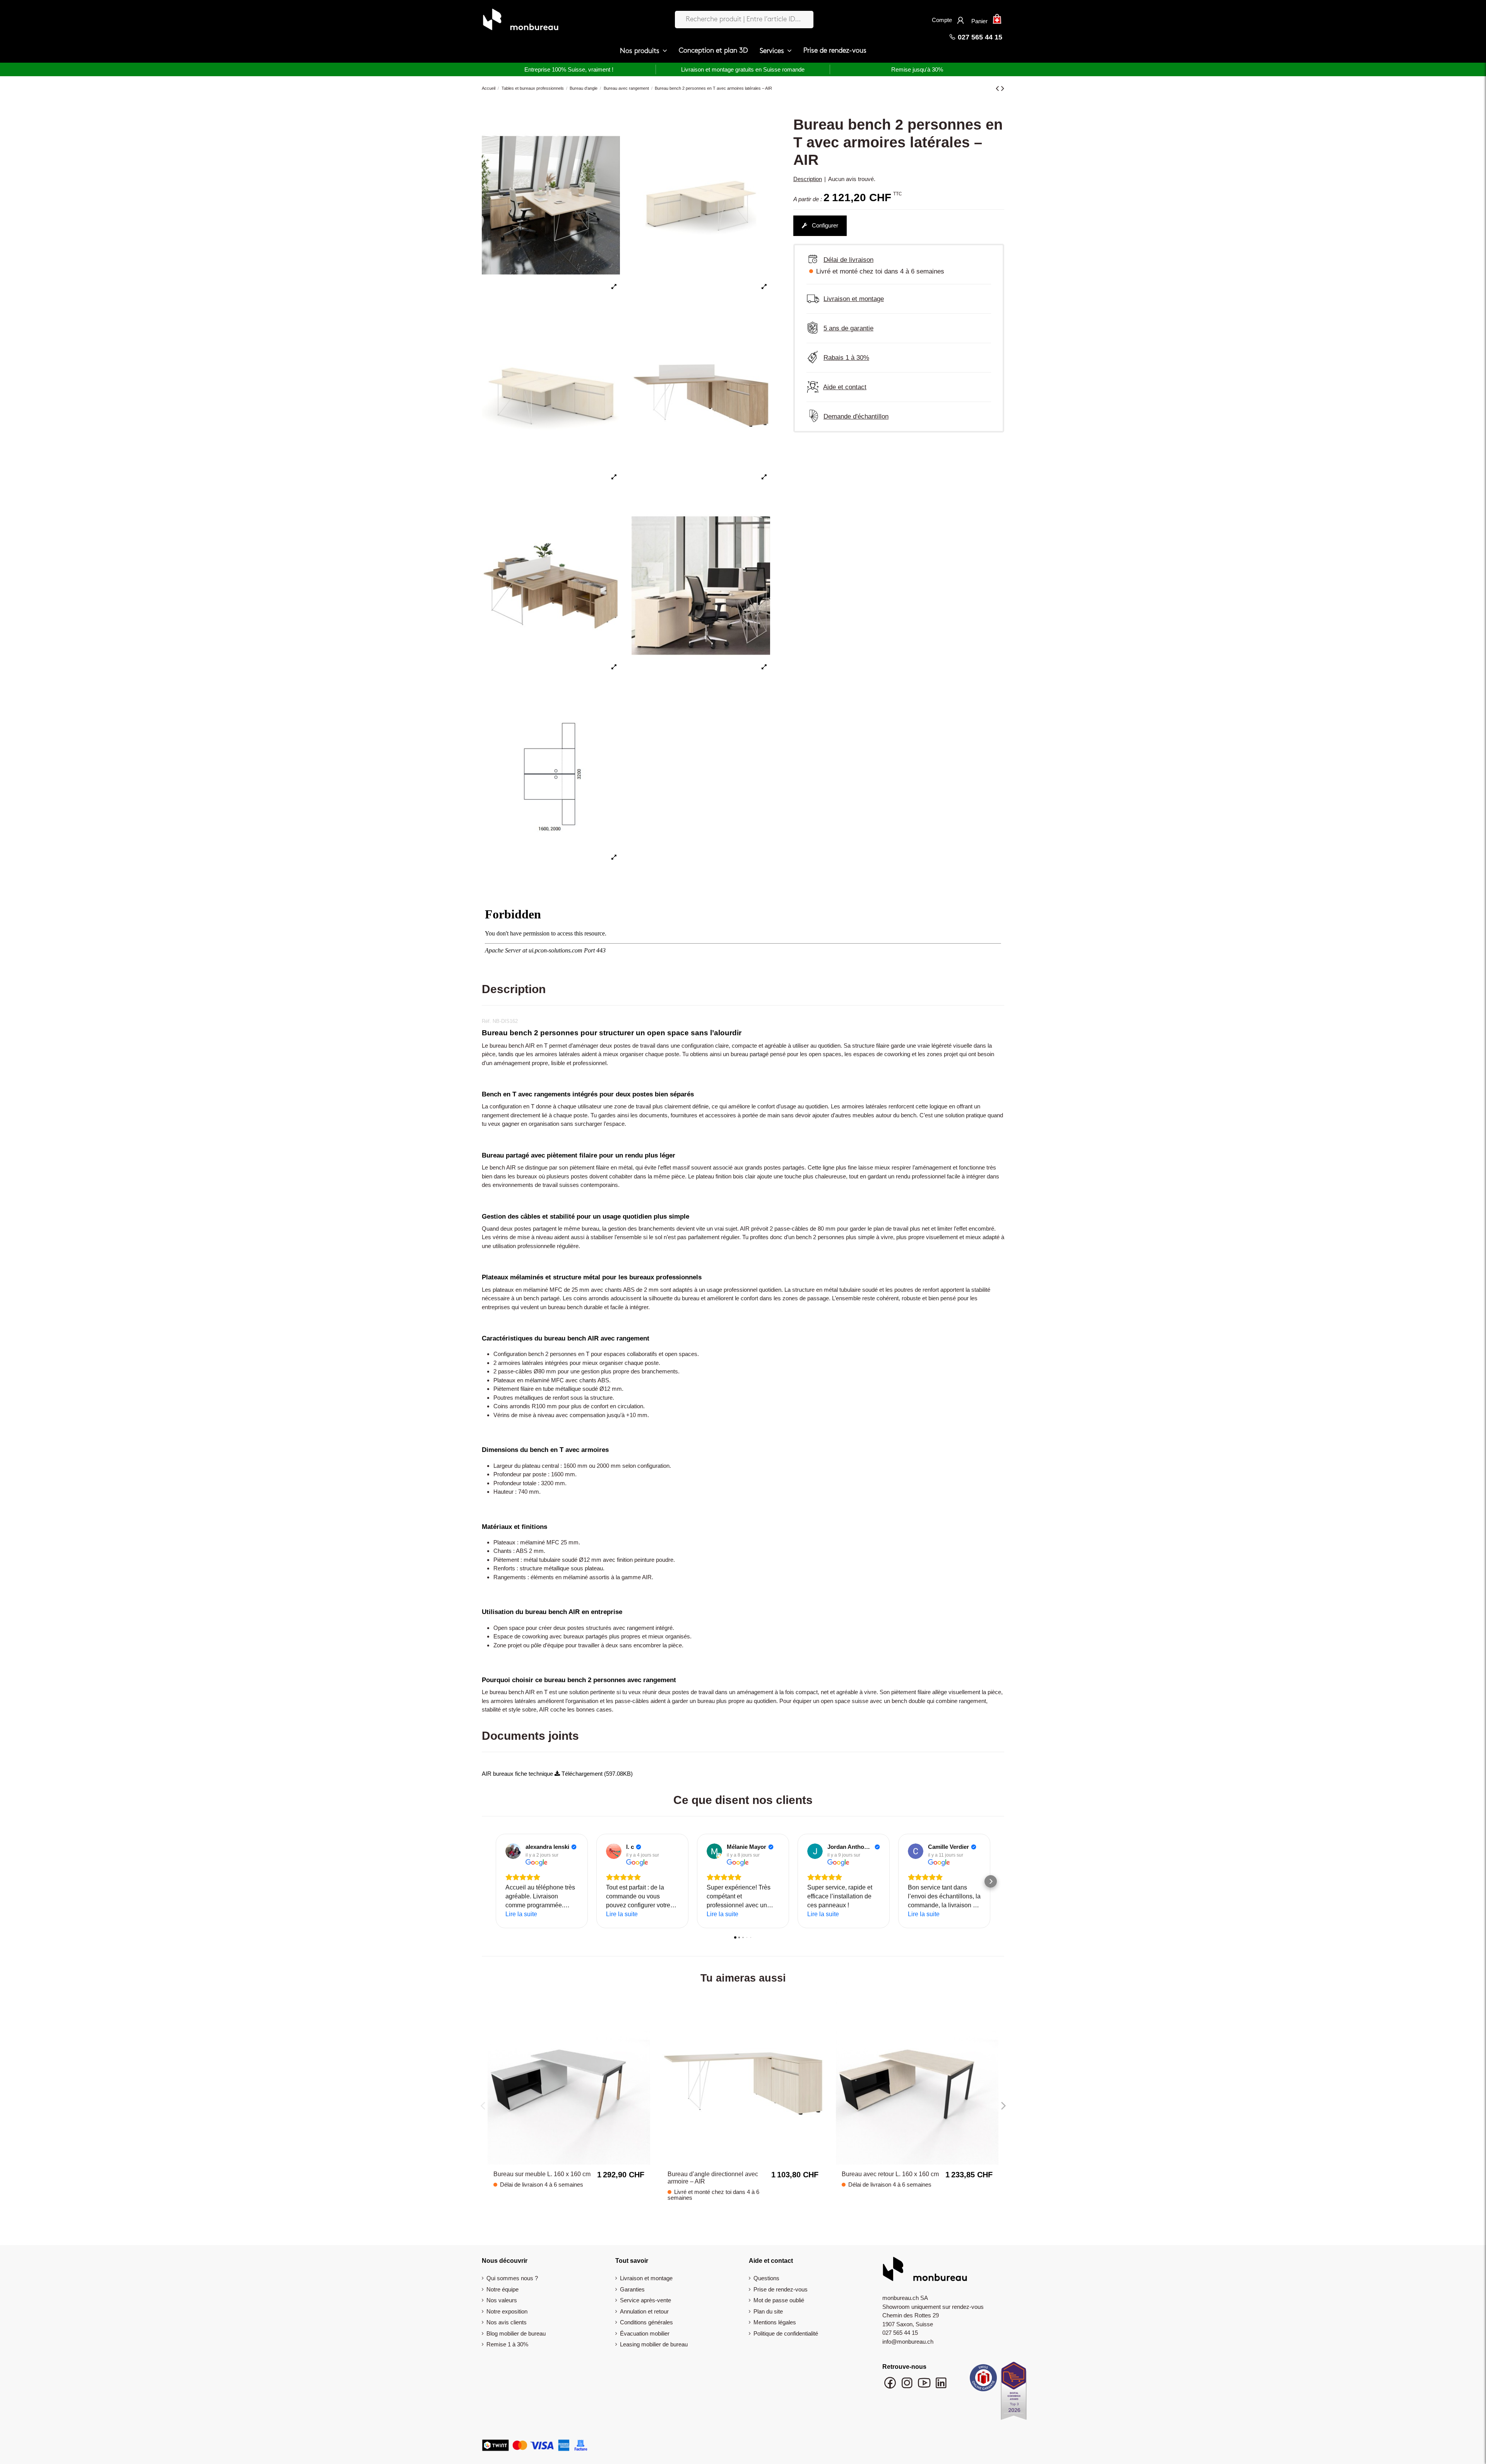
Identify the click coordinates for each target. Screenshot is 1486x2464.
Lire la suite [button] (521, 1914)
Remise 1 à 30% (507, 2344)
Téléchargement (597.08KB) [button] (596, 1774)
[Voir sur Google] (513, 1851)
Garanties (632, 2289)
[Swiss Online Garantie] (983, 2380)
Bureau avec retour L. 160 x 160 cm (890, 2174)
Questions (766, 2278)
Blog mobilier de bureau (516, 2333)
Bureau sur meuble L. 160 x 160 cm (542, 2174)
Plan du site (768, 2311)
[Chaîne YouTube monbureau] (925, 2386)
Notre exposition (507, 2311)
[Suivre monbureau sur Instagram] (908, 2386)
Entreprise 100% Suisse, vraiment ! (569, 69)
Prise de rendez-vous (781, 2289)
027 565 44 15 (979, 37)
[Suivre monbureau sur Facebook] (891, 2386)
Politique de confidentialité (786, 2333)
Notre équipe (502, 2289)
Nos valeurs (502, 2300)
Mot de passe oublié (779, 2300)
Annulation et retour (644, 2311)
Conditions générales (646, 2322)
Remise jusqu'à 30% (917, 69)
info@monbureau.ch (908, 2342)
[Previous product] (998, 88)
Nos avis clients (507, 2322)
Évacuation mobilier (645, 2333)
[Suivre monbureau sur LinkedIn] (941, 2386)
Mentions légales (775, 2322)
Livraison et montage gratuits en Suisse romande (743, 69)
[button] (644, 51)
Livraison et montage (646, 2278)
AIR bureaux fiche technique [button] (518, 1774)
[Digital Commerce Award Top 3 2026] (1014, 2393)
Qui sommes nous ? (512, 2278)
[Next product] (1003, 88)
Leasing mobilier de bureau (654, 2344)
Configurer (824, 225)
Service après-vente (645, 2300)
